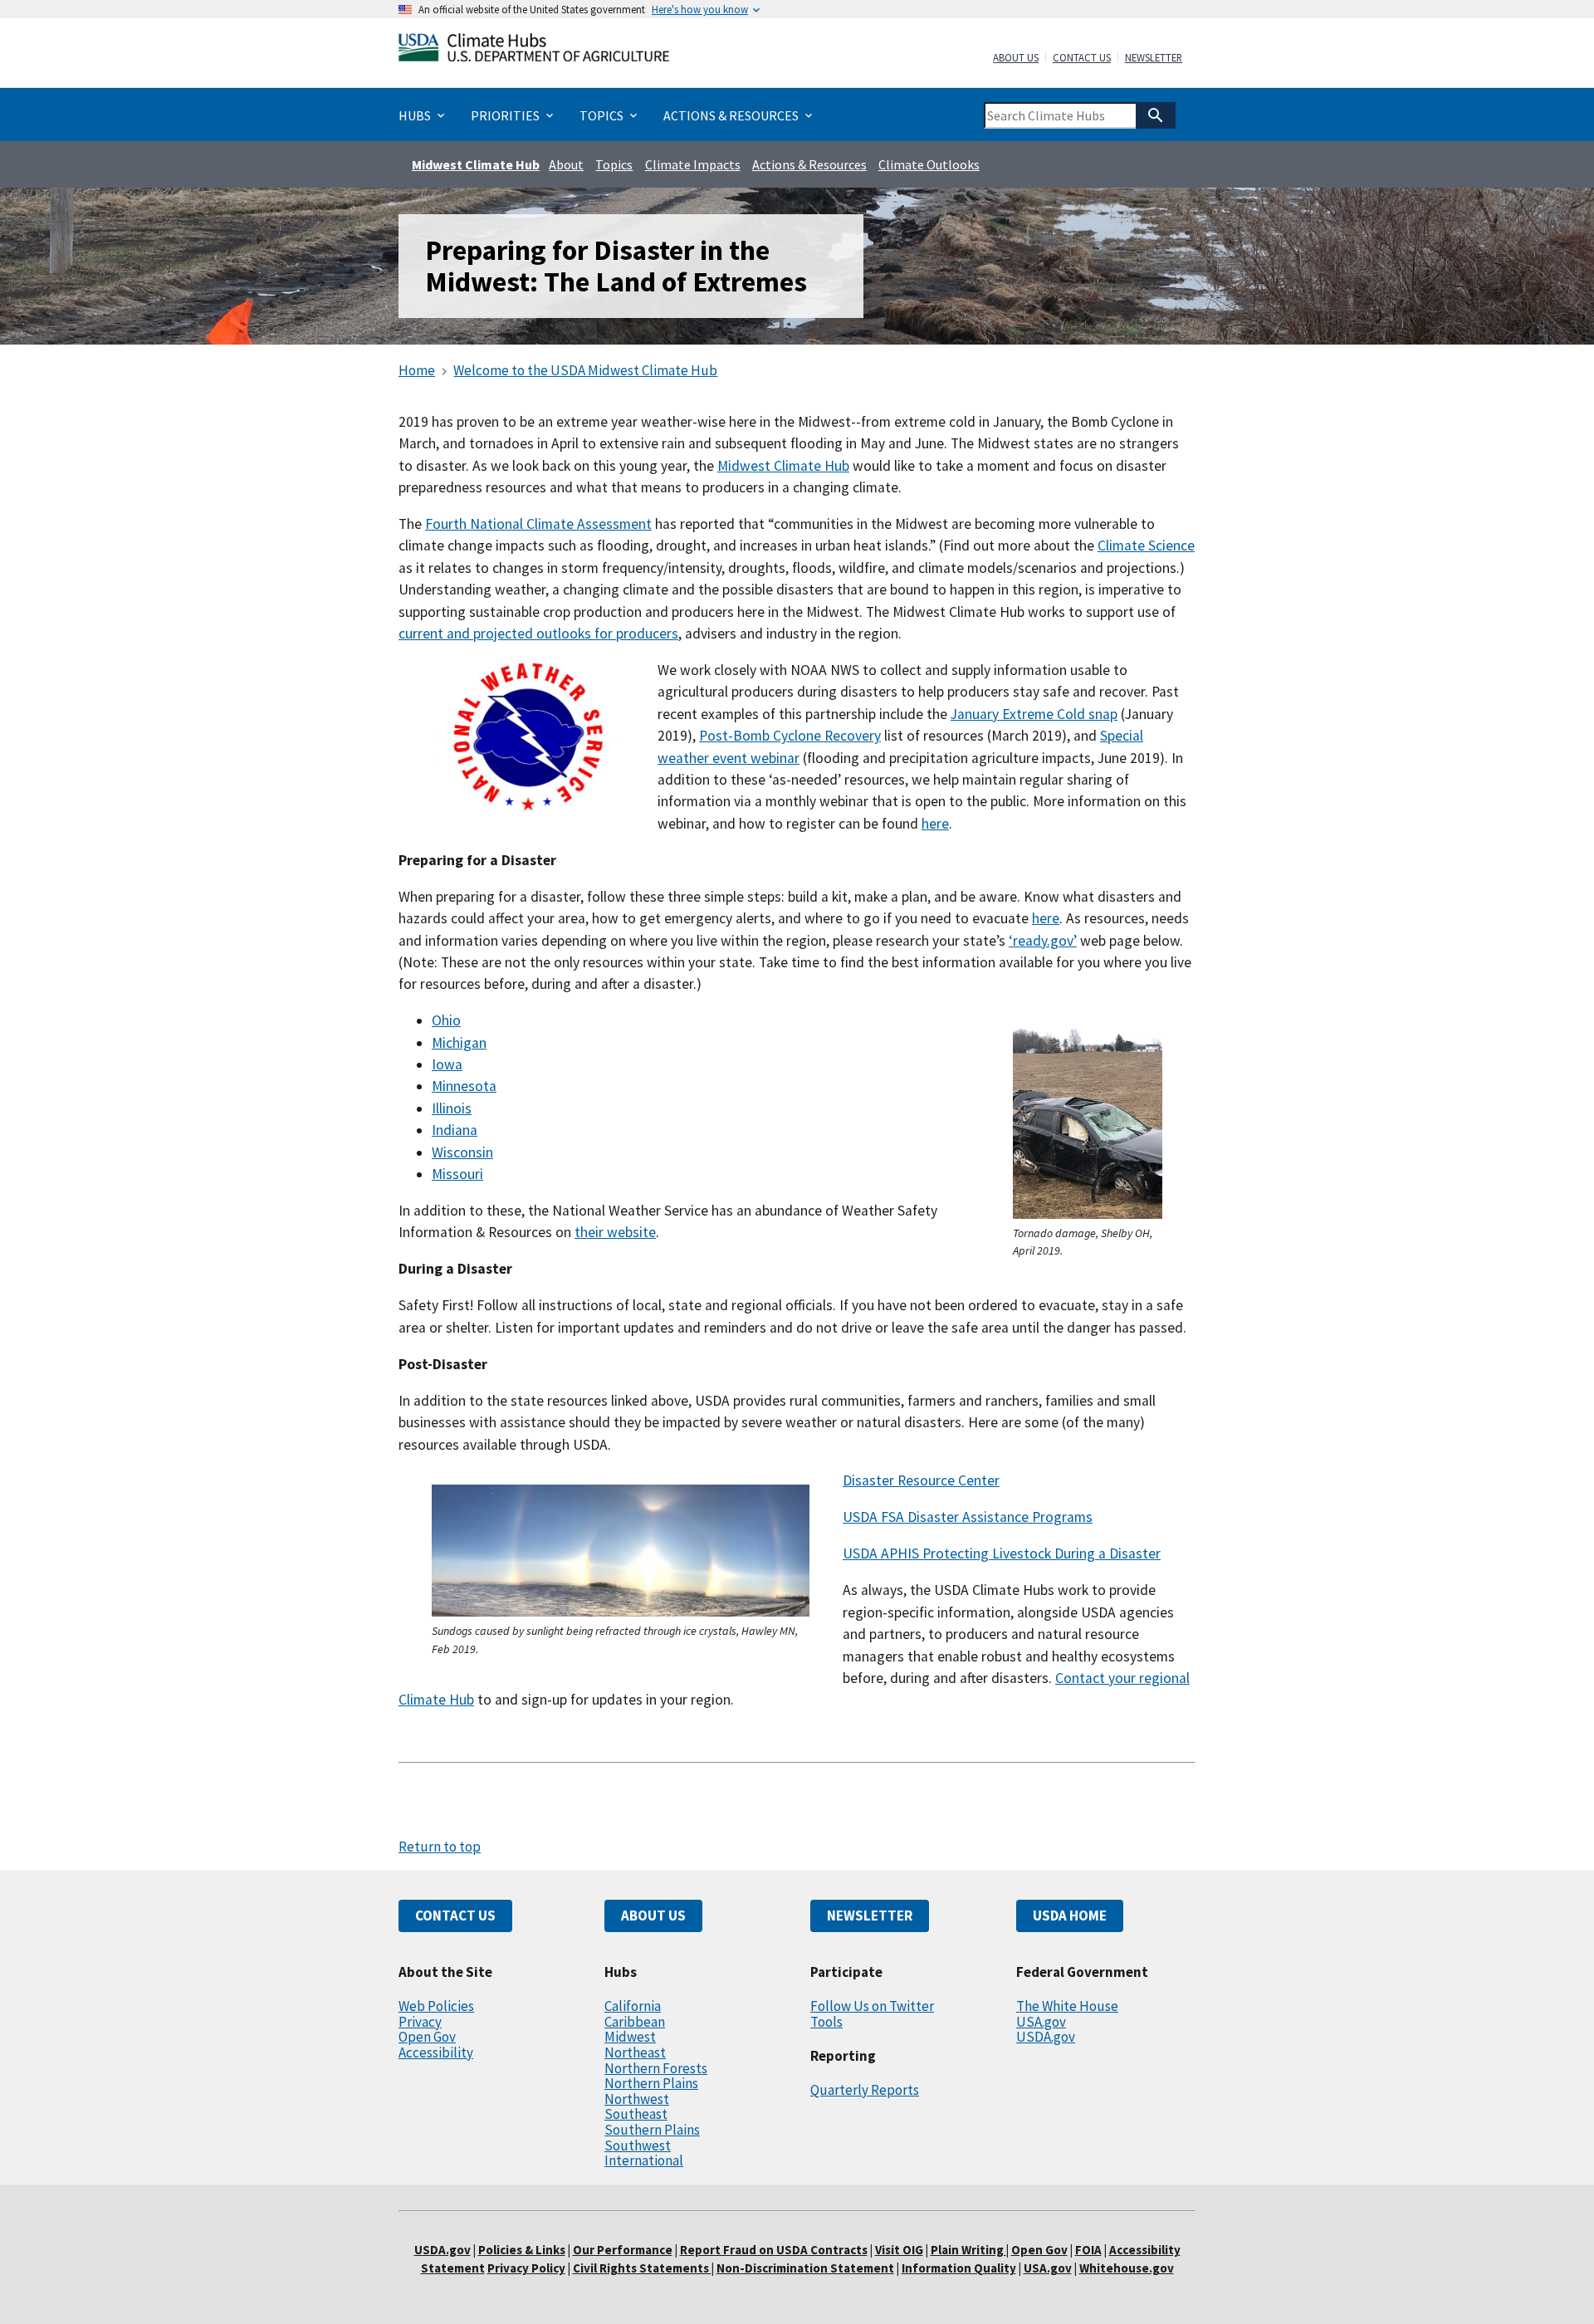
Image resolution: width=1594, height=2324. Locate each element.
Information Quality (959, 2268)
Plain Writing (968, 2250)
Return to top (440, 1847)
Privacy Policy (526, 2268)
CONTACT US (455, 1915)
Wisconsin (462, 1152)
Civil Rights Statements (642, 2268)
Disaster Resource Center (921, 1480)
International (644, 2160)
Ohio (446, 1020)
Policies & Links (522, 2250)
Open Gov (427, 2037)
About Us (1016, 58)
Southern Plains (652, 2130)
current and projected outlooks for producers (538, 634)
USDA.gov (1046, 2037)
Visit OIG (899, 2250)
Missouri (457, 1174)
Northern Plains (651, 2083)
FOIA (1088, 2250)
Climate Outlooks (929, 164)
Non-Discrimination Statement (805, 2268)
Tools (826, 2022)
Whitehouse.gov (1127, 2268)
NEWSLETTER (870, 1915)
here (935, 824)
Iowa (447, 1064)
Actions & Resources (809, 164)
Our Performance (623, 2250)
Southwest (638, 2145)
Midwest (630, 2037)
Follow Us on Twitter (872, 2006)
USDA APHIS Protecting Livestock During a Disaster (1002, 1553)
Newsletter (1154, 58)
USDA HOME (1070, 1915)
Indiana (455, 1130)
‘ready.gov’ (1043, 941)
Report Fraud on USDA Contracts (774, 2250)
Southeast (636, 2114)
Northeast (635, 2052)
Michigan (459, 1043)
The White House (1067, 2006)
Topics (614, 164)
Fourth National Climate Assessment (538, 524)
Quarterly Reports (865, 2090)
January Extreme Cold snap (1034, 714)
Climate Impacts (693, 164)
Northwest (637, 2099)
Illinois (452, 1108)
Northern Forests (656, 2068)
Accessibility (436, 2052)
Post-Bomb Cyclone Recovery (790, 736)
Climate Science (1146, 546)
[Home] (534, 51)
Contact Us (1082, 58)
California (633, 2006)
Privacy (420, 2022)
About (566, 164)
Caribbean (635, 2022)
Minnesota (464, 1086)
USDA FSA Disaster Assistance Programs (968, 1517)
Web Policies (436, 2006)
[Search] (1156, 115)
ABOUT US (653, 1915)
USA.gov (1041, 2022)
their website (615, 1232)
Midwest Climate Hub (476, 164)
